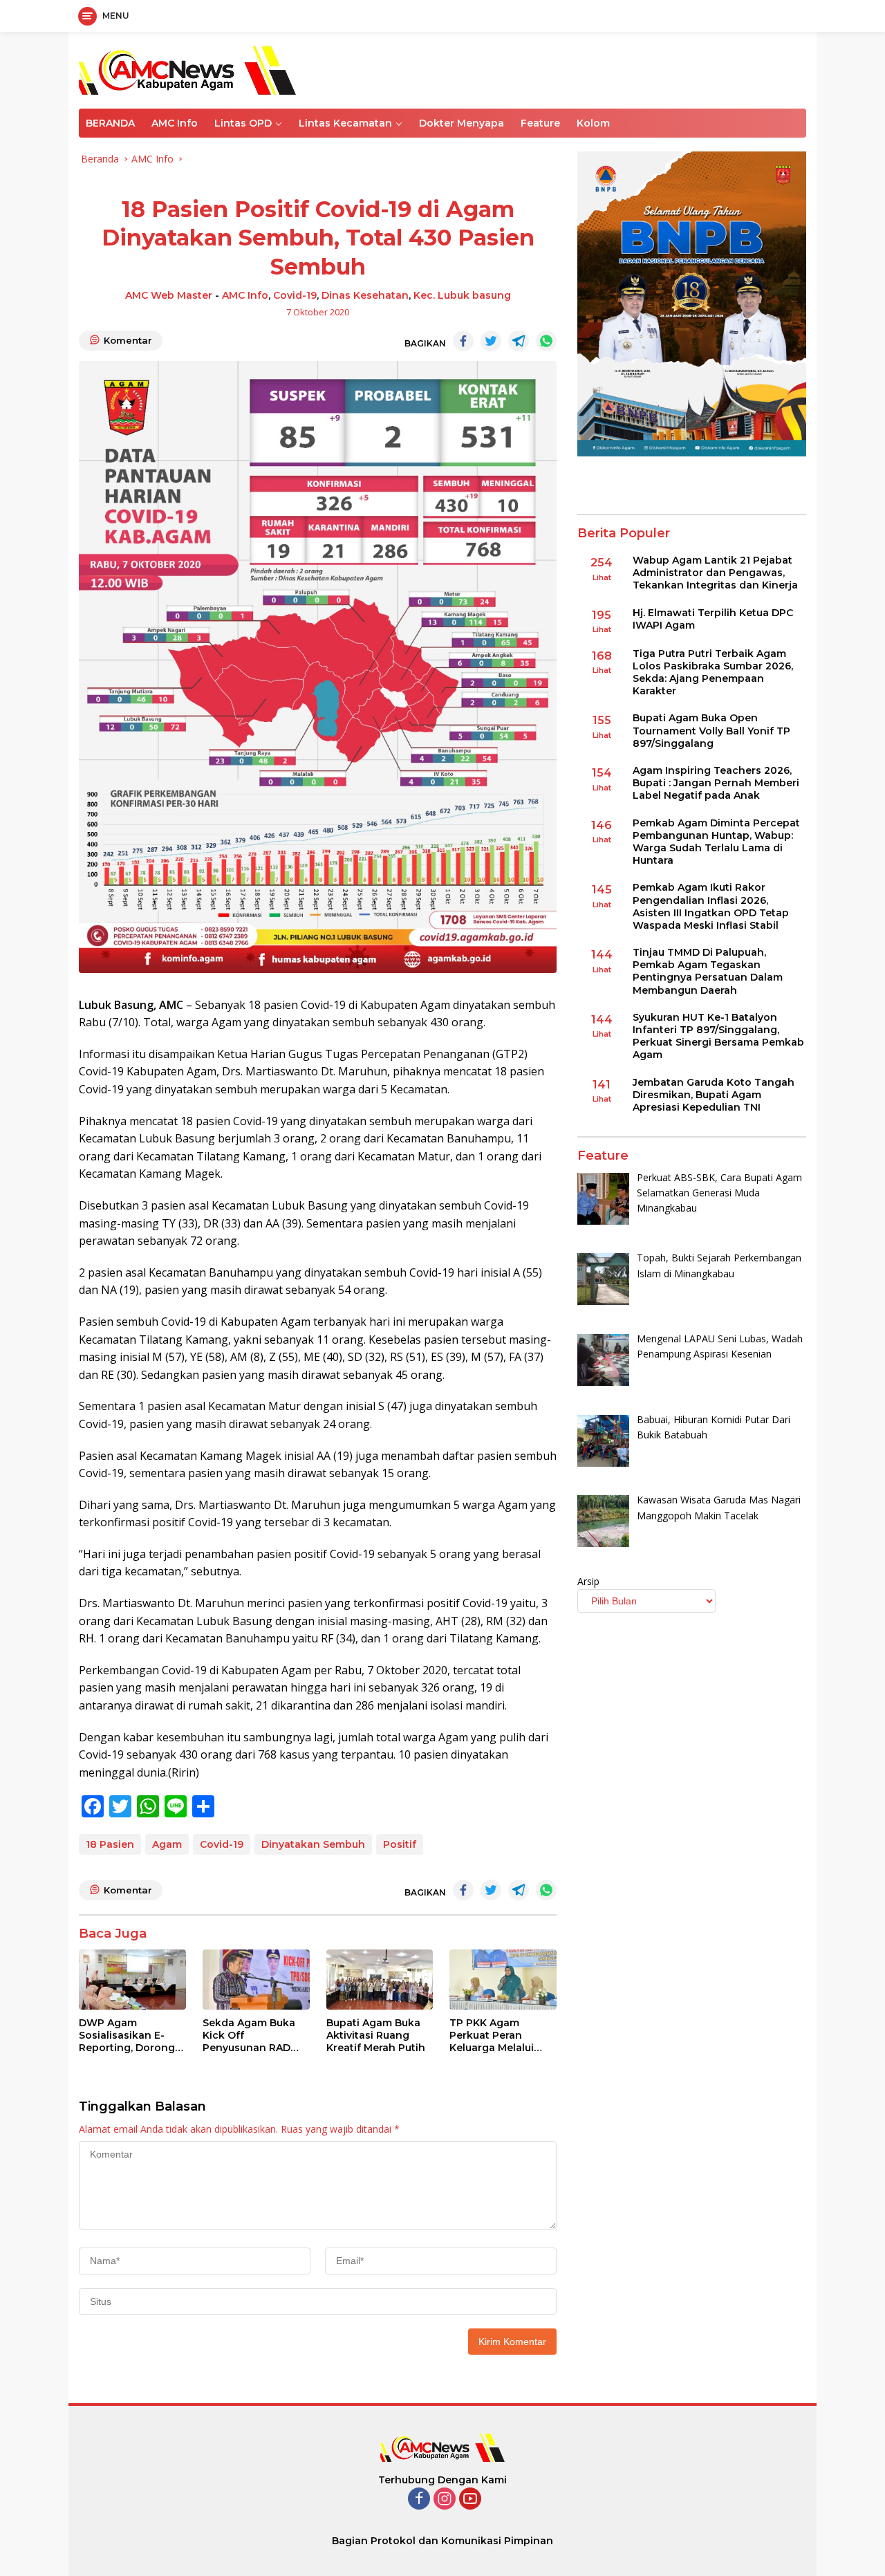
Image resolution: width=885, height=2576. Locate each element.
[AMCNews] (187, 69)
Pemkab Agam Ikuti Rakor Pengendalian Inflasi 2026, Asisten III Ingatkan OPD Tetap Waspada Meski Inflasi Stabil (711, 906)
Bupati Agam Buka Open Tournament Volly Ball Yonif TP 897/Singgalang (711, 730)
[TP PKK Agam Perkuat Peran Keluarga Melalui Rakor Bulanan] (503, 1980)
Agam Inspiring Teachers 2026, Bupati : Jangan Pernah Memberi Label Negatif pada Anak (716, 783)
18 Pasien (110, 1844)
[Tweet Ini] (491, 341)
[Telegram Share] (519, 341)
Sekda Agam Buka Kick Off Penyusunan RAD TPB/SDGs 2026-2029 (249, 2036)
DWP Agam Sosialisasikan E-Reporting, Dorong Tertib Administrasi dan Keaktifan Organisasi (127, 2036)
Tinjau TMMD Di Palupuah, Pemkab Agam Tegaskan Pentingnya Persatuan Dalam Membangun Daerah (708, 971)
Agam (167, 1844)
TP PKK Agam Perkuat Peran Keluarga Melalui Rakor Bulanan (492, 2036)
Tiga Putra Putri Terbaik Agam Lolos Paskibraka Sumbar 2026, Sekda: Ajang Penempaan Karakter (713, 673)
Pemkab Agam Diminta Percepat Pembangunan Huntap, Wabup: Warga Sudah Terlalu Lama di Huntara (716, 841)
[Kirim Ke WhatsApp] (546, 341)
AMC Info (175, 123)
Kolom (593, 123)
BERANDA (110, 123)
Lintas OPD (243, 123)
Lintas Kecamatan (345, 123)
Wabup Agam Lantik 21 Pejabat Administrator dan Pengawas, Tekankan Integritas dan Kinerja (715, 573)
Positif (400, 1844)
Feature (540, 123)
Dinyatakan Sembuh (313, 1844)
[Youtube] (470, 2500)
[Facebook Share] (463, 341)
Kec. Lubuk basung (462, 295)
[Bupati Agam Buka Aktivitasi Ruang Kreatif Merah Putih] (380, 1980)
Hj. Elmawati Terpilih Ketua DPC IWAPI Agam (713, 618)
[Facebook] (419, 2500)
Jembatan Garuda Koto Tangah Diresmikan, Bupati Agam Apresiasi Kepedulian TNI (714, 1094)
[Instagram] (445, 2500)
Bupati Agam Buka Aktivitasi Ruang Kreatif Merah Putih (376, 2035)
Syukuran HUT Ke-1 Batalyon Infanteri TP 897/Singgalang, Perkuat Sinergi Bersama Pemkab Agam (718, 1036)
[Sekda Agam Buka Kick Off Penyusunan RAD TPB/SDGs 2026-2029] (256, 1980)
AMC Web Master (169, 295)
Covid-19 (295, 295)
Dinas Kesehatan (365, 295)
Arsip (588, 1581)
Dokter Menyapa (462, 123)
